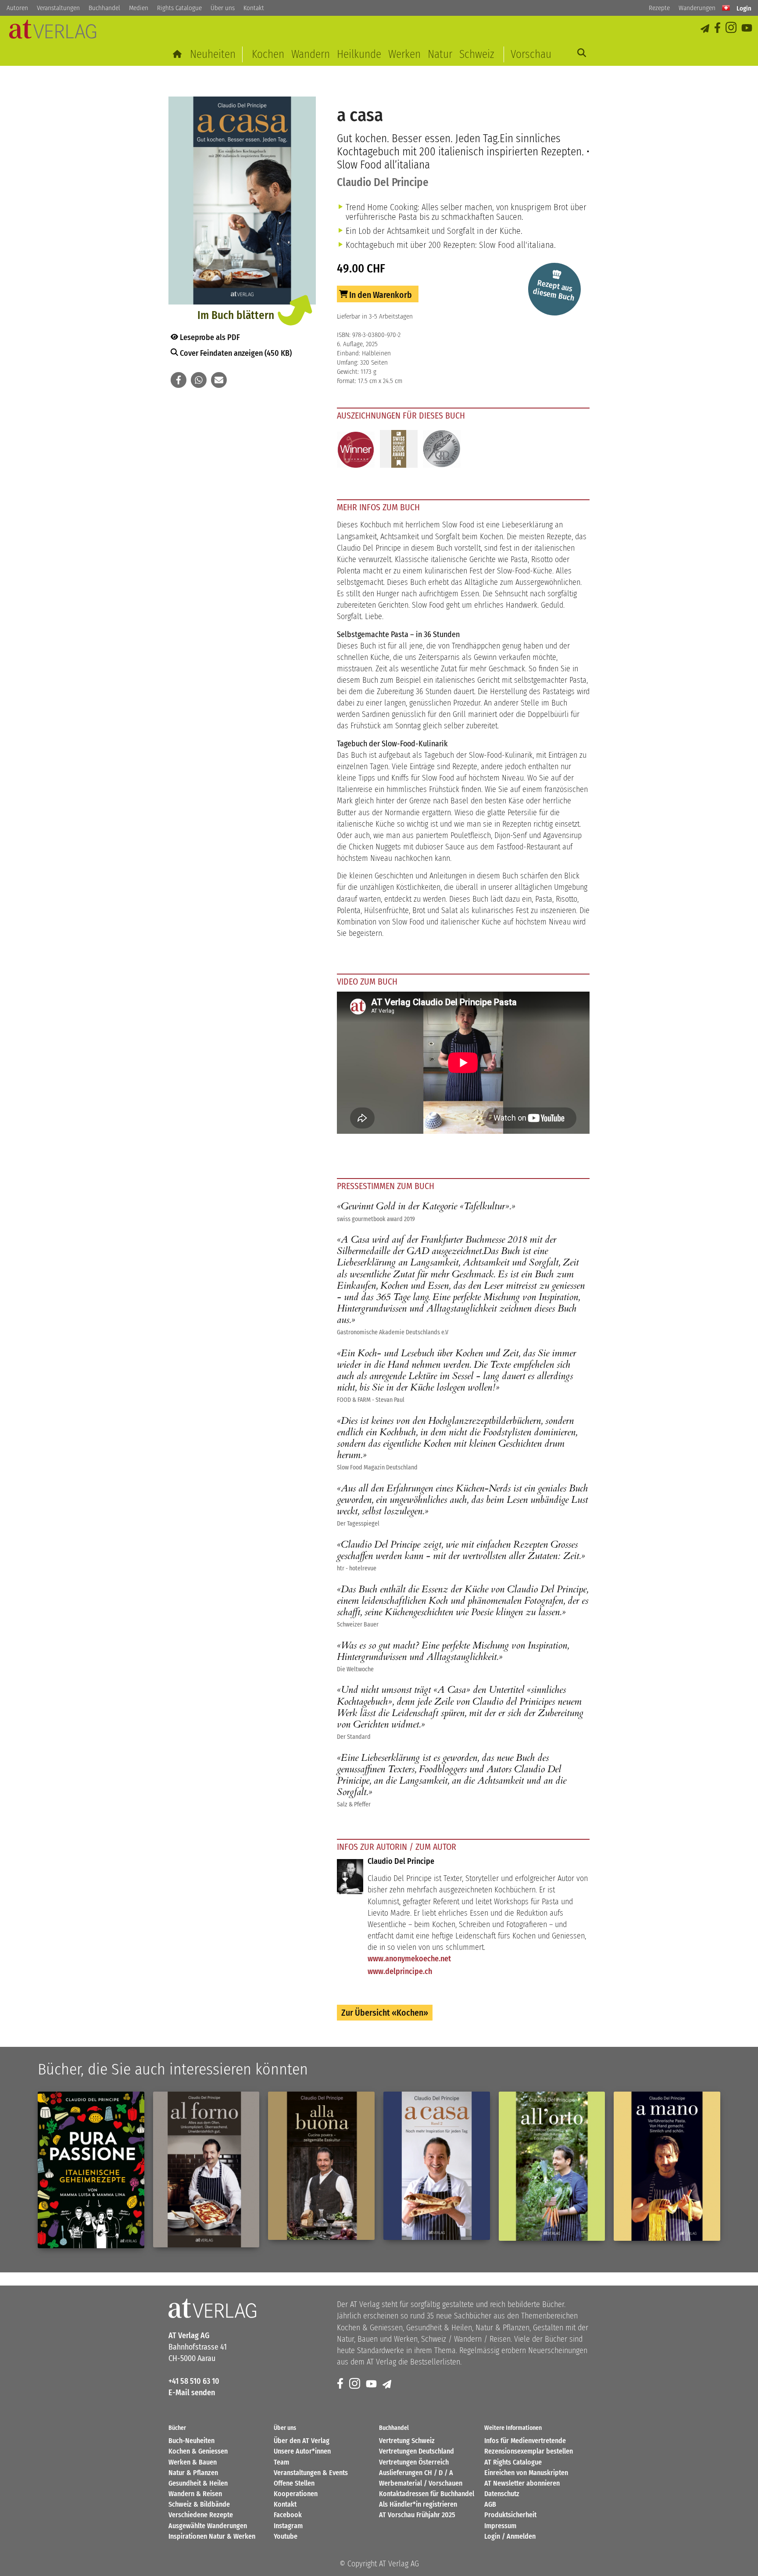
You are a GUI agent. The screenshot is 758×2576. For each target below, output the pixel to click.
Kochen (268, 54)
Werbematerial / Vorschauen (421, 2483)
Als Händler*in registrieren (418, 2504)
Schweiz (477, 54)
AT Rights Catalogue (513, 2462)
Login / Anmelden (510, 2536)
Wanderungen (697, 8)
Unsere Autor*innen (302, 2451)
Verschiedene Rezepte (201, 2515)
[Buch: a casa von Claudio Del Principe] (242, 202)
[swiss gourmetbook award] (399, 450)
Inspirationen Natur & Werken (212, 2536)
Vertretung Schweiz (407, 2441)
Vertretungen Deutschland (417, 2451)
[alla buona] (321, 2166)
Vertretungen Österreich (414, 2462)
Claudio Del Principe (383, 182)
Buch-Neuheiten (191, 2441)
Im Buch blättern (236, 315)
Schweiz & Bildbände (199, 2504)
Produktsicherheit (510, 2515)
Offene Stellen (294, 2483)
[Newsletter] (388, 2384)
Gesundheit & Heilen (198, 2483)
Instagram (288, 2526)
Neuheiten (213, 54)
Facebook (288, 2515)
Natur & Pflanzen (193, 2473)
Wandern (311, 54)
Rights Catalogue (179, 8)
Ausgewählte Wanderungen (208, 2526)
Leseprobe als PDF (209, 337)
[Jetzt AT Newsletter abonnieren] (706, 28)
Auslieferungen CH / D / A (416, 2473)
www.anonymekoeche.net (409, 1959)
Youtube (286, 2536)
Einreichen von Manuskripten (526, 2473)
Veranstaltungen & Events (311, 2473)
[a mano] (667, 2166)
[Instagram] (732, 28)
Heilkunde (359, 54)
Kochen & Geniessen (198, 2451)
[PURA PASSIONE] (91, 2170)
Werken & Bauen (193, 2462)
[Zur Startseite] (178, 54)
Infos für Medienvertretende (525, 2441)
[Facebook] (718, 28)
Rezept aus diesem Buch (553, 290)
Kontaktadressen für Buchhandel (427, 2494)
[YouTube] (747, 28)
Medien (139, 8)
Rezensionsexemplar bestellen (529, 2451)
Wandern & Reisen (195, 2494)
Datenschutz (502, 2494)
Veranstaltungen (58, 8)
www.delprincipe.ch (400, 1971)
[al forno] (206, 2169)
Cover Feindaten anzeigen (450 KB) (235, 353)
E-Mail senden (192, 2393)
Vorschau (531, 54)
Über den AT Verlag (302, 2441)
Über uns (223, 8)
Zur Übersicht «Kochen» (385, 2013)
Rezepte (659, 8)
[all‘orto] (552, 2166)
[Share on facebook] (179, 380)
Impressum (500, 2526)
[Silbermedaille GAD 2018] (442, 450)
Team (281, 2462)
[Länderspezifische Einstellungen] (726, 8)
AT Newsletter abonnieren (522, 2483)
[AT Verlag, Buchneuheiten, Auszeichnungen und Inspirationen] (53, 32)
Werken (404, 54)
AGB (490, 2504)
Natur (440, 54)
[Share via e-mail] (219, 380)
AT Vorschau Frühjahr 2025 (417, 2515)
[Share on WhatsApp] (199, 380)
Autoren (17, 8)
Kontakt (254, 8)
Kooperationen (296, 2494)
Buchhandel (104, 8)
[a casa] (437, 2166)
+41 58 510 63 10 (194, 2381)
